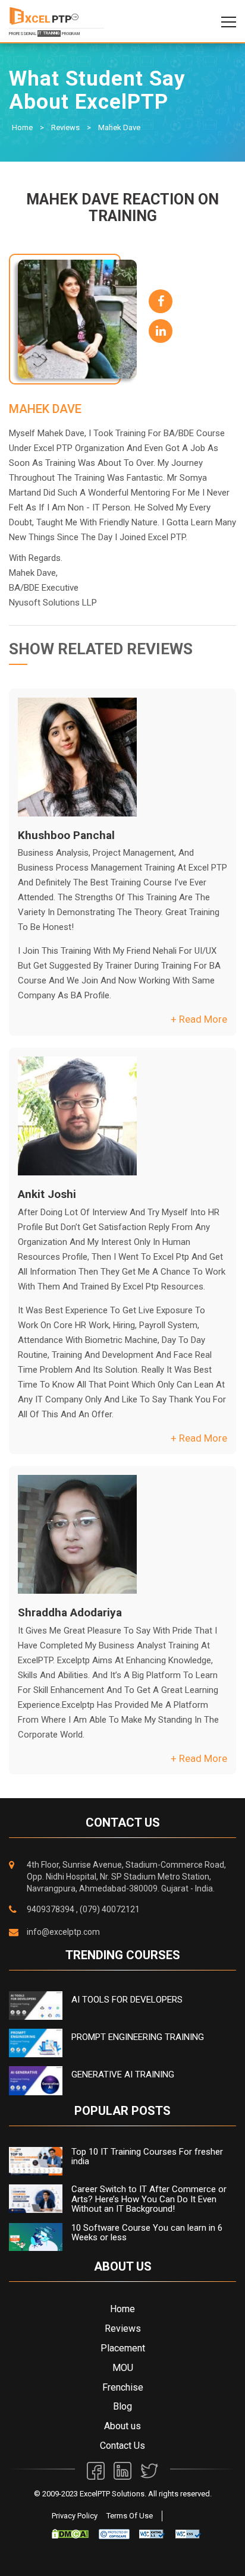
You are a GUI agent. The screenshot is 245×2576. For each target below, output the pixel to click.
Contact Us (122, 2446)
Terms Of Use (130, 2516)
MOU (123, 2368)
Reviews (65, 127)
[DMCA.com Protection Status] (70, 2534)
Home (22, 127)
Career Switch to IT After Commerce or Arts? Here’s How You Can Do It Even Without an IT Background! (149, 2199)
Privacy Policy (75, 2516)
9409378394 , (52, 1909)
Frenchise (123, 2387)
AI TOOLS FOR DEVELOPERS (127, 2000)
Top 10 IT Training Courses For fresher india (147, 2157)
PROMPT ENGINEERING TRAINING (138, 2037)
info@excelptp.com (63, 1932)
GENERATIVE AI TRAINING (123, 2074)
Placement (123, 2348)
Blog (122, 2406)
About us (122, 2426)
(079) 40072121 (110, 1909)
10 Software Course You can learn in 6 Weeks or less (147, 2233)
